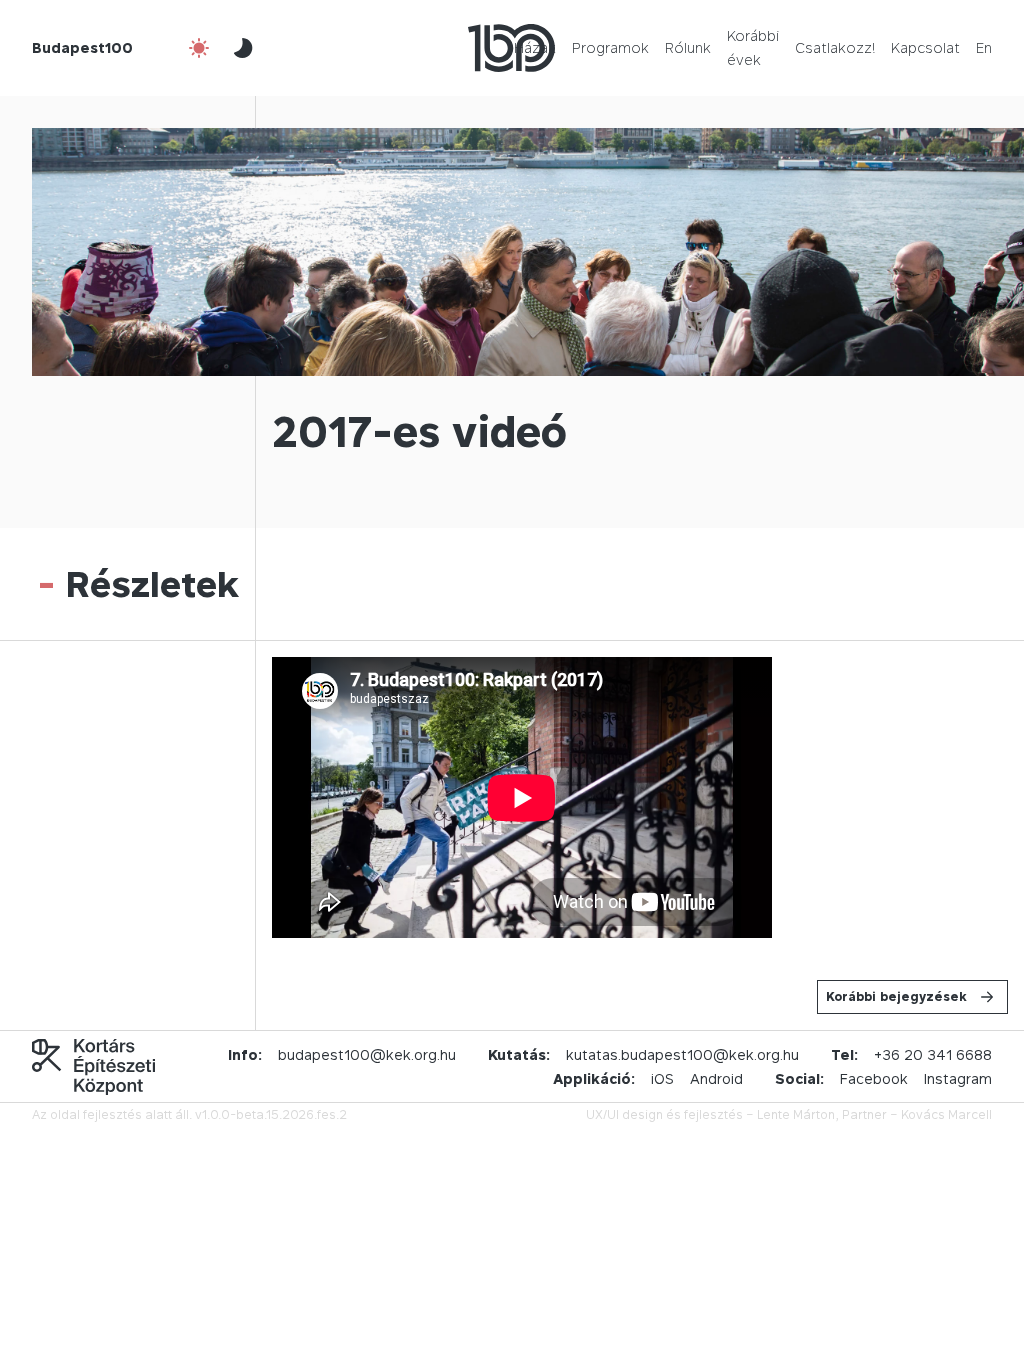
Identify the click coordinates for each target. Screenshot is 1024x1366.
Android (716, 1078)
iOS (662, 1078)
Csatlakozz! (835, 47)
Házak (535, 47)
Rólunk (688, 47)
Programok (610, 47)
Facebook (874, 1078)
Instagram (958, 1078)
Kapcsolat (925, 47)
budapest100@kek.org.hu (367, 1054)
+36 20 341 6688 (933, 1054)
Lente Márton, (798, 1114)
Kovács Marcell (946, 1114)
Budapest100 (82, 47)
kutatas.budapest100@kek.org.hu (682, 1054)
